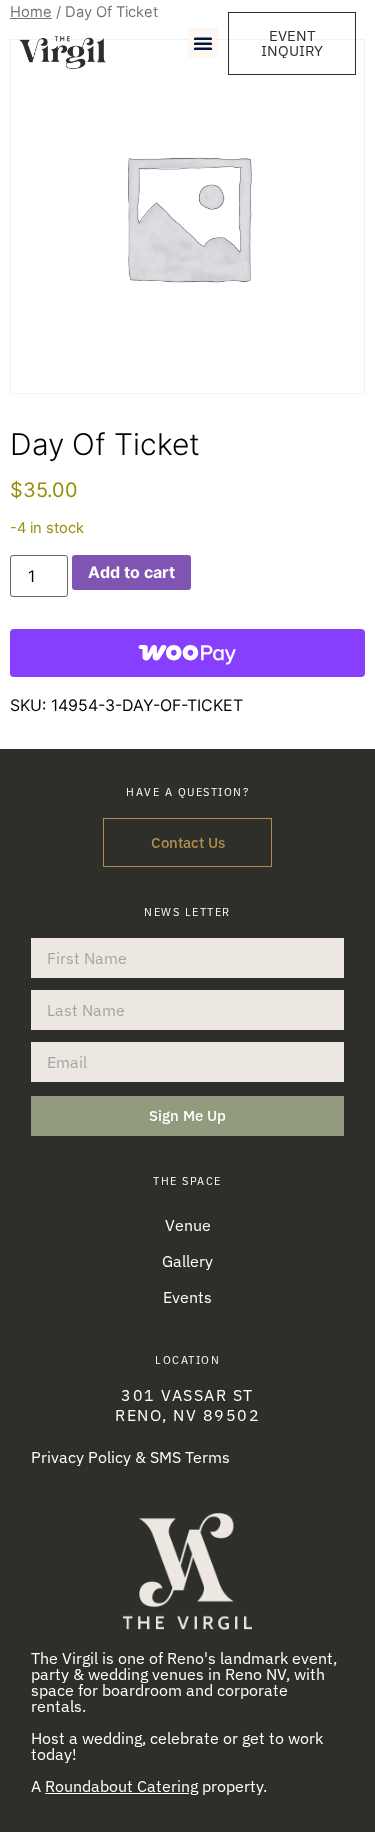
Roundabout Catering (121, 1786)
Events (187, 1297)
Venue (188, 1225)
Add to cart (131, 572)
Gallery (187, 1261)
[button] (203, 43)
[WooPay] (187, 653)
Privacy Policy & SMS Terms (130, 1457)
